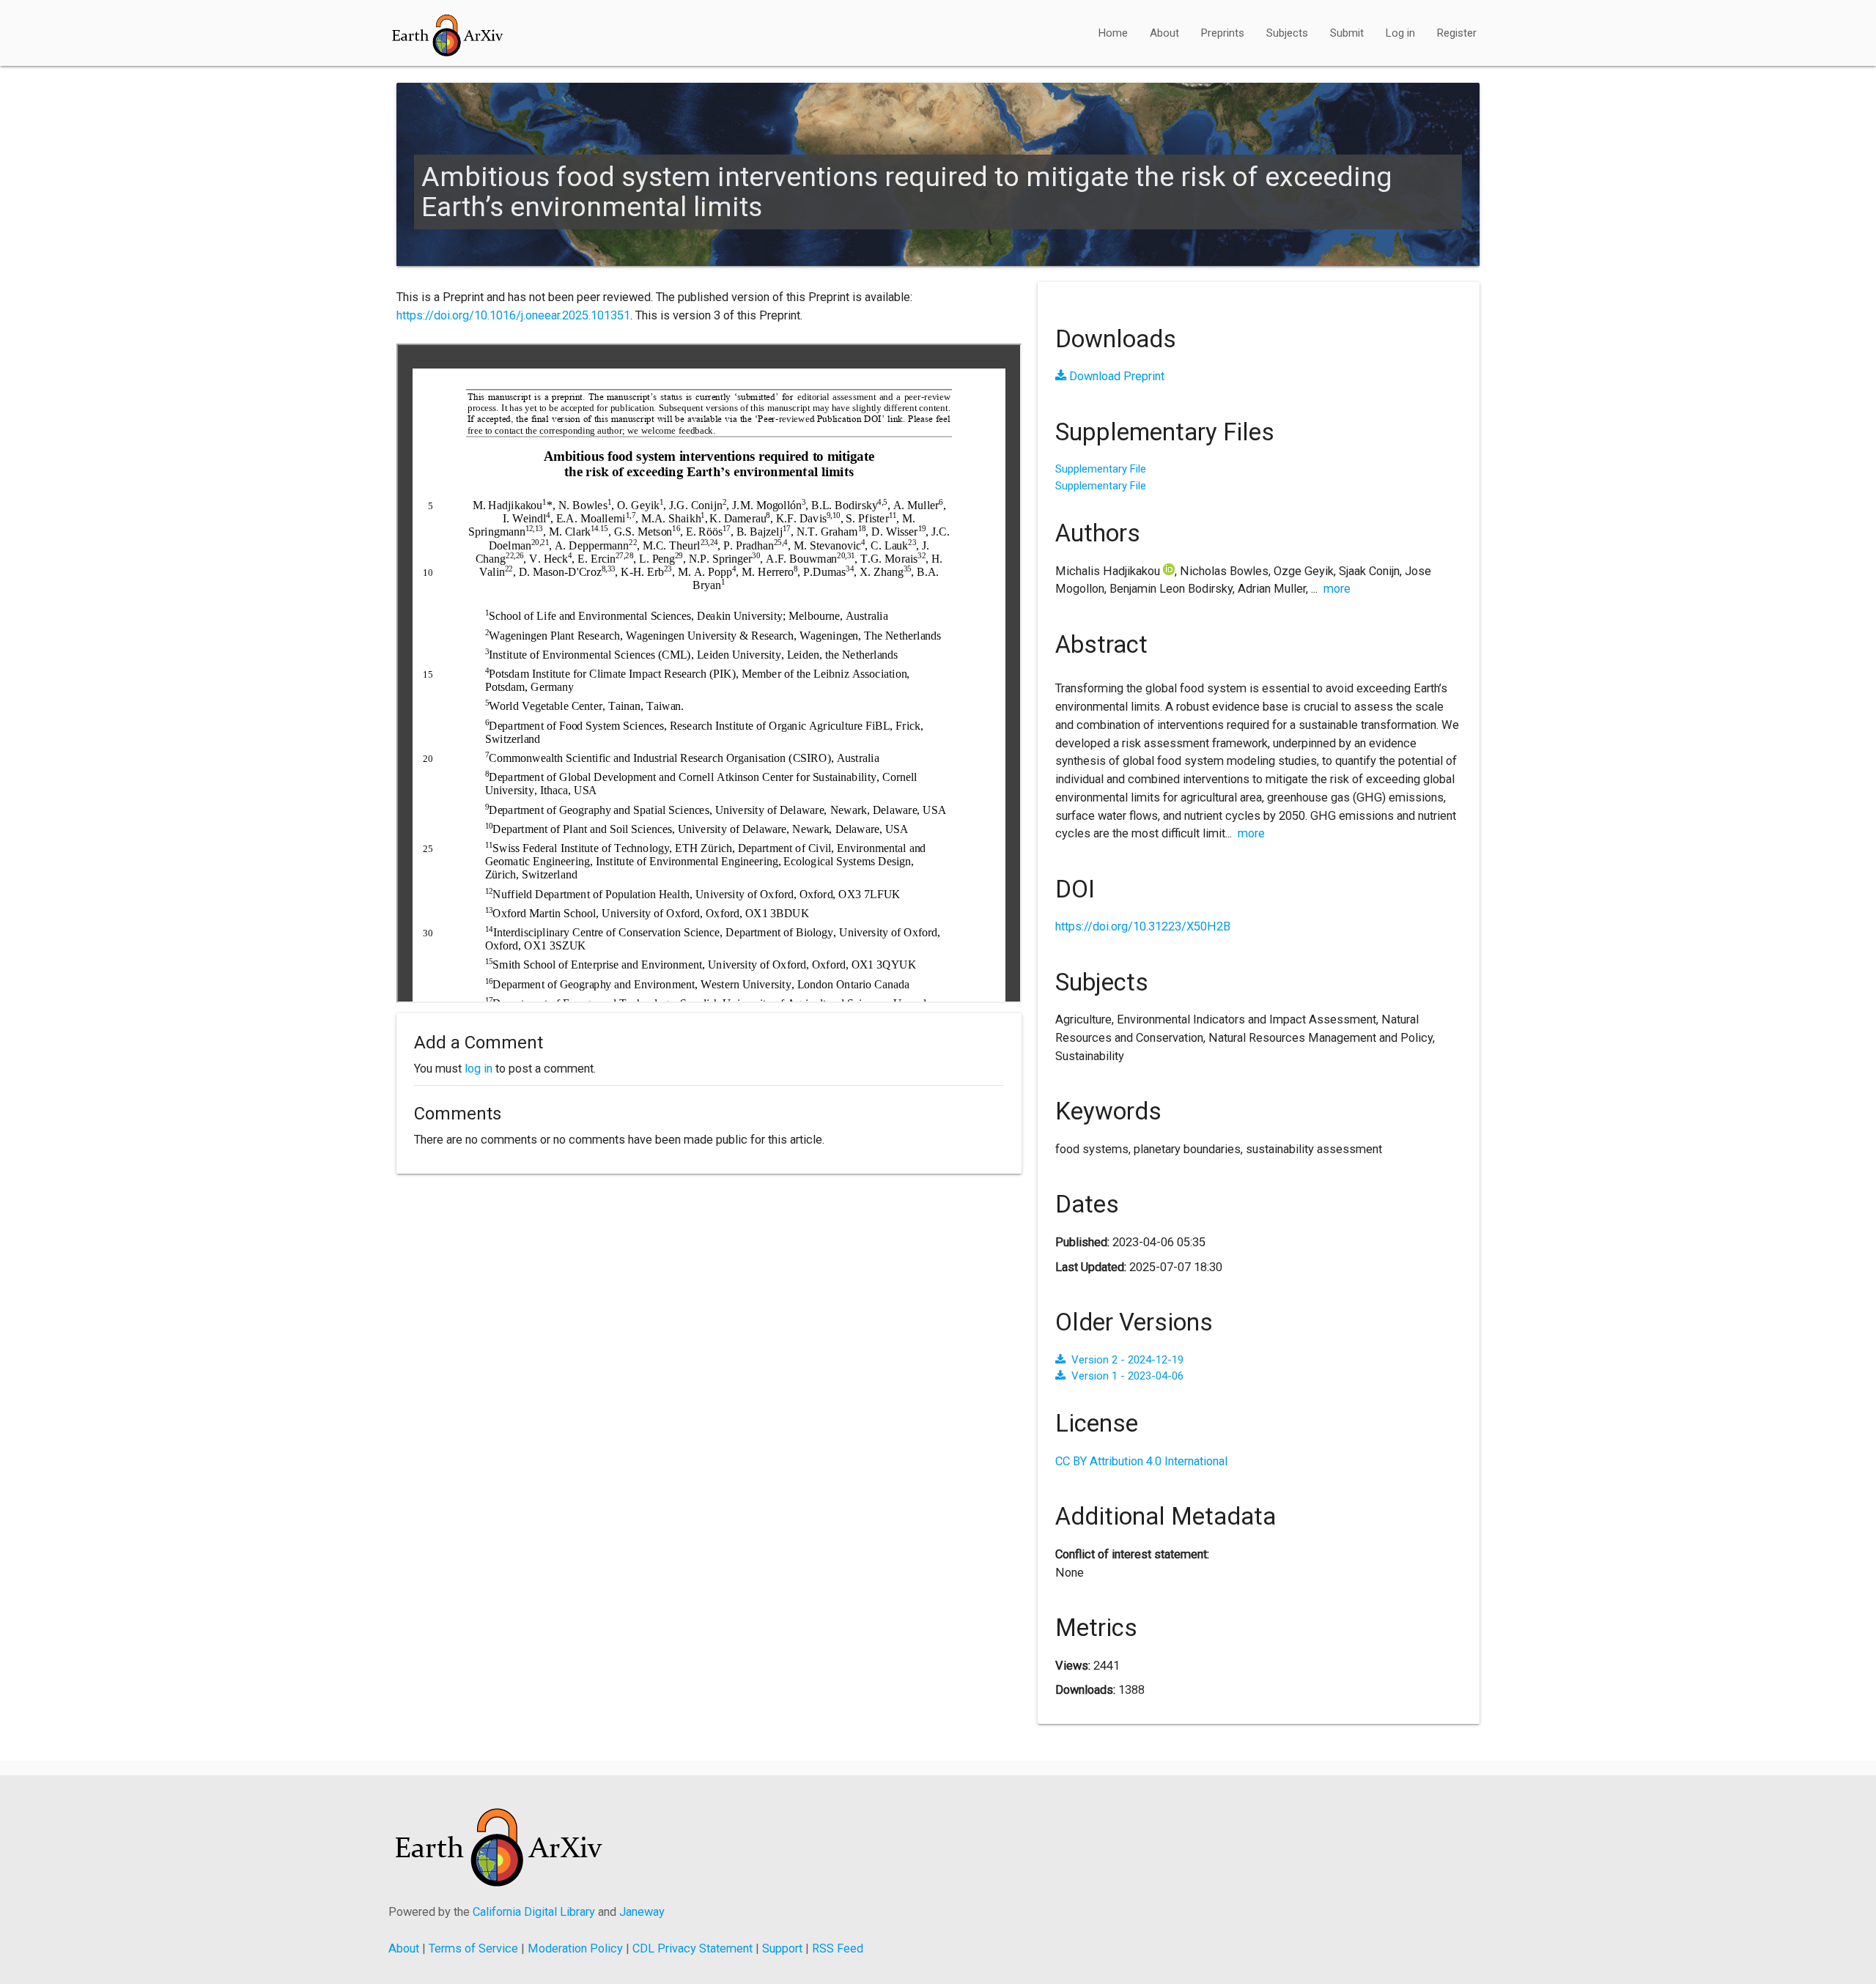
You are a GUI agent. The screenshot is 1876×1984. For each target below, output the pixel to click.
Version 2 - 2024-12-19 (1127, 1360)
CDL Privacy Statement (693, 1948)
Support (782, 1948)
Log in (1400, 33)
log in (479, 1069)
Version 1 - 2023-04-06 (1127, 1376)
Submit (1347, 33)
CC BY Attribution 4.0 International (1141, 1461)
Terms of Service (473, 1948)
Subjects (1287, 33)
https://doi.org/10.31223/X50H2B (1143, 926)
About (1164, 33)
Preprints (1223, 33)
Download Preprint (1115, 376)
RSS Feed (838, 1948)
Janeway (642, 1912)
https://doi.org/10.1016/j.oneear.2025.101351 (513, 315)
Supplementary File (1101, 469)
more (1337, 589)
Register (1457, 33)
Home (1113, 33)
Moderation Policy (575, 1948)
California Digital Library (534, 1912)
